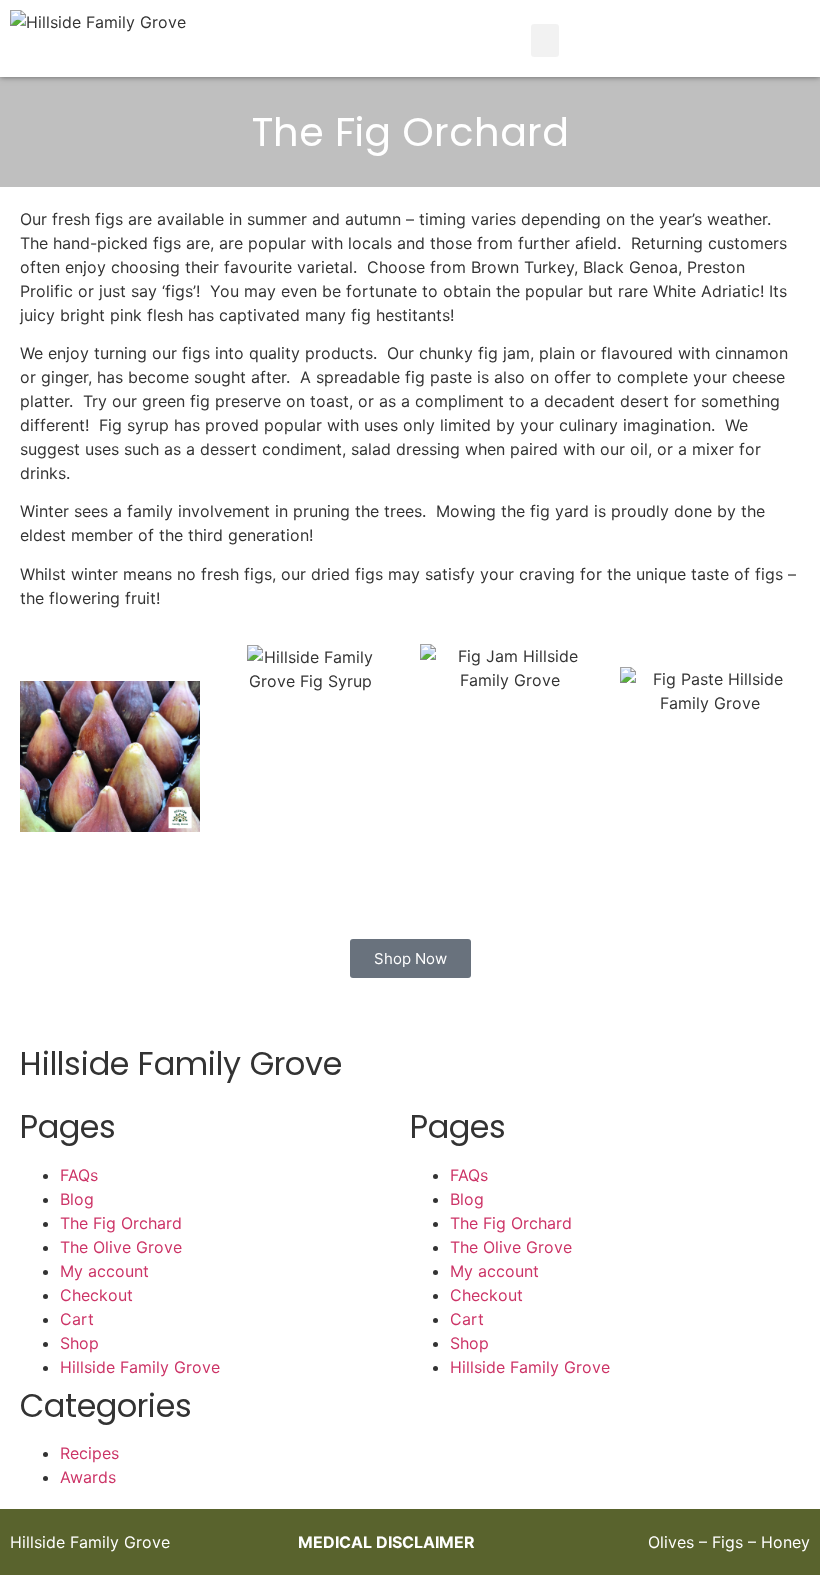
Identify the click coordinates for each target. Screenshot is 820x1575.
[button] (545, 40)
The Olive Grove (121, 1247)
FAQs (79, 1175)
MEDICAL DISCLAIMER (386, 1542)
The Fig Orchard (121, 1223)
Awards (88, 1477)
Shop (79, 1343)
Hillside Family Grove (181, 1063)
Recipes (89, 1453)
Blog (77, 1199)
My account (104, 1271)
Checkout (96, 1295)
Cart (77, 1319)
